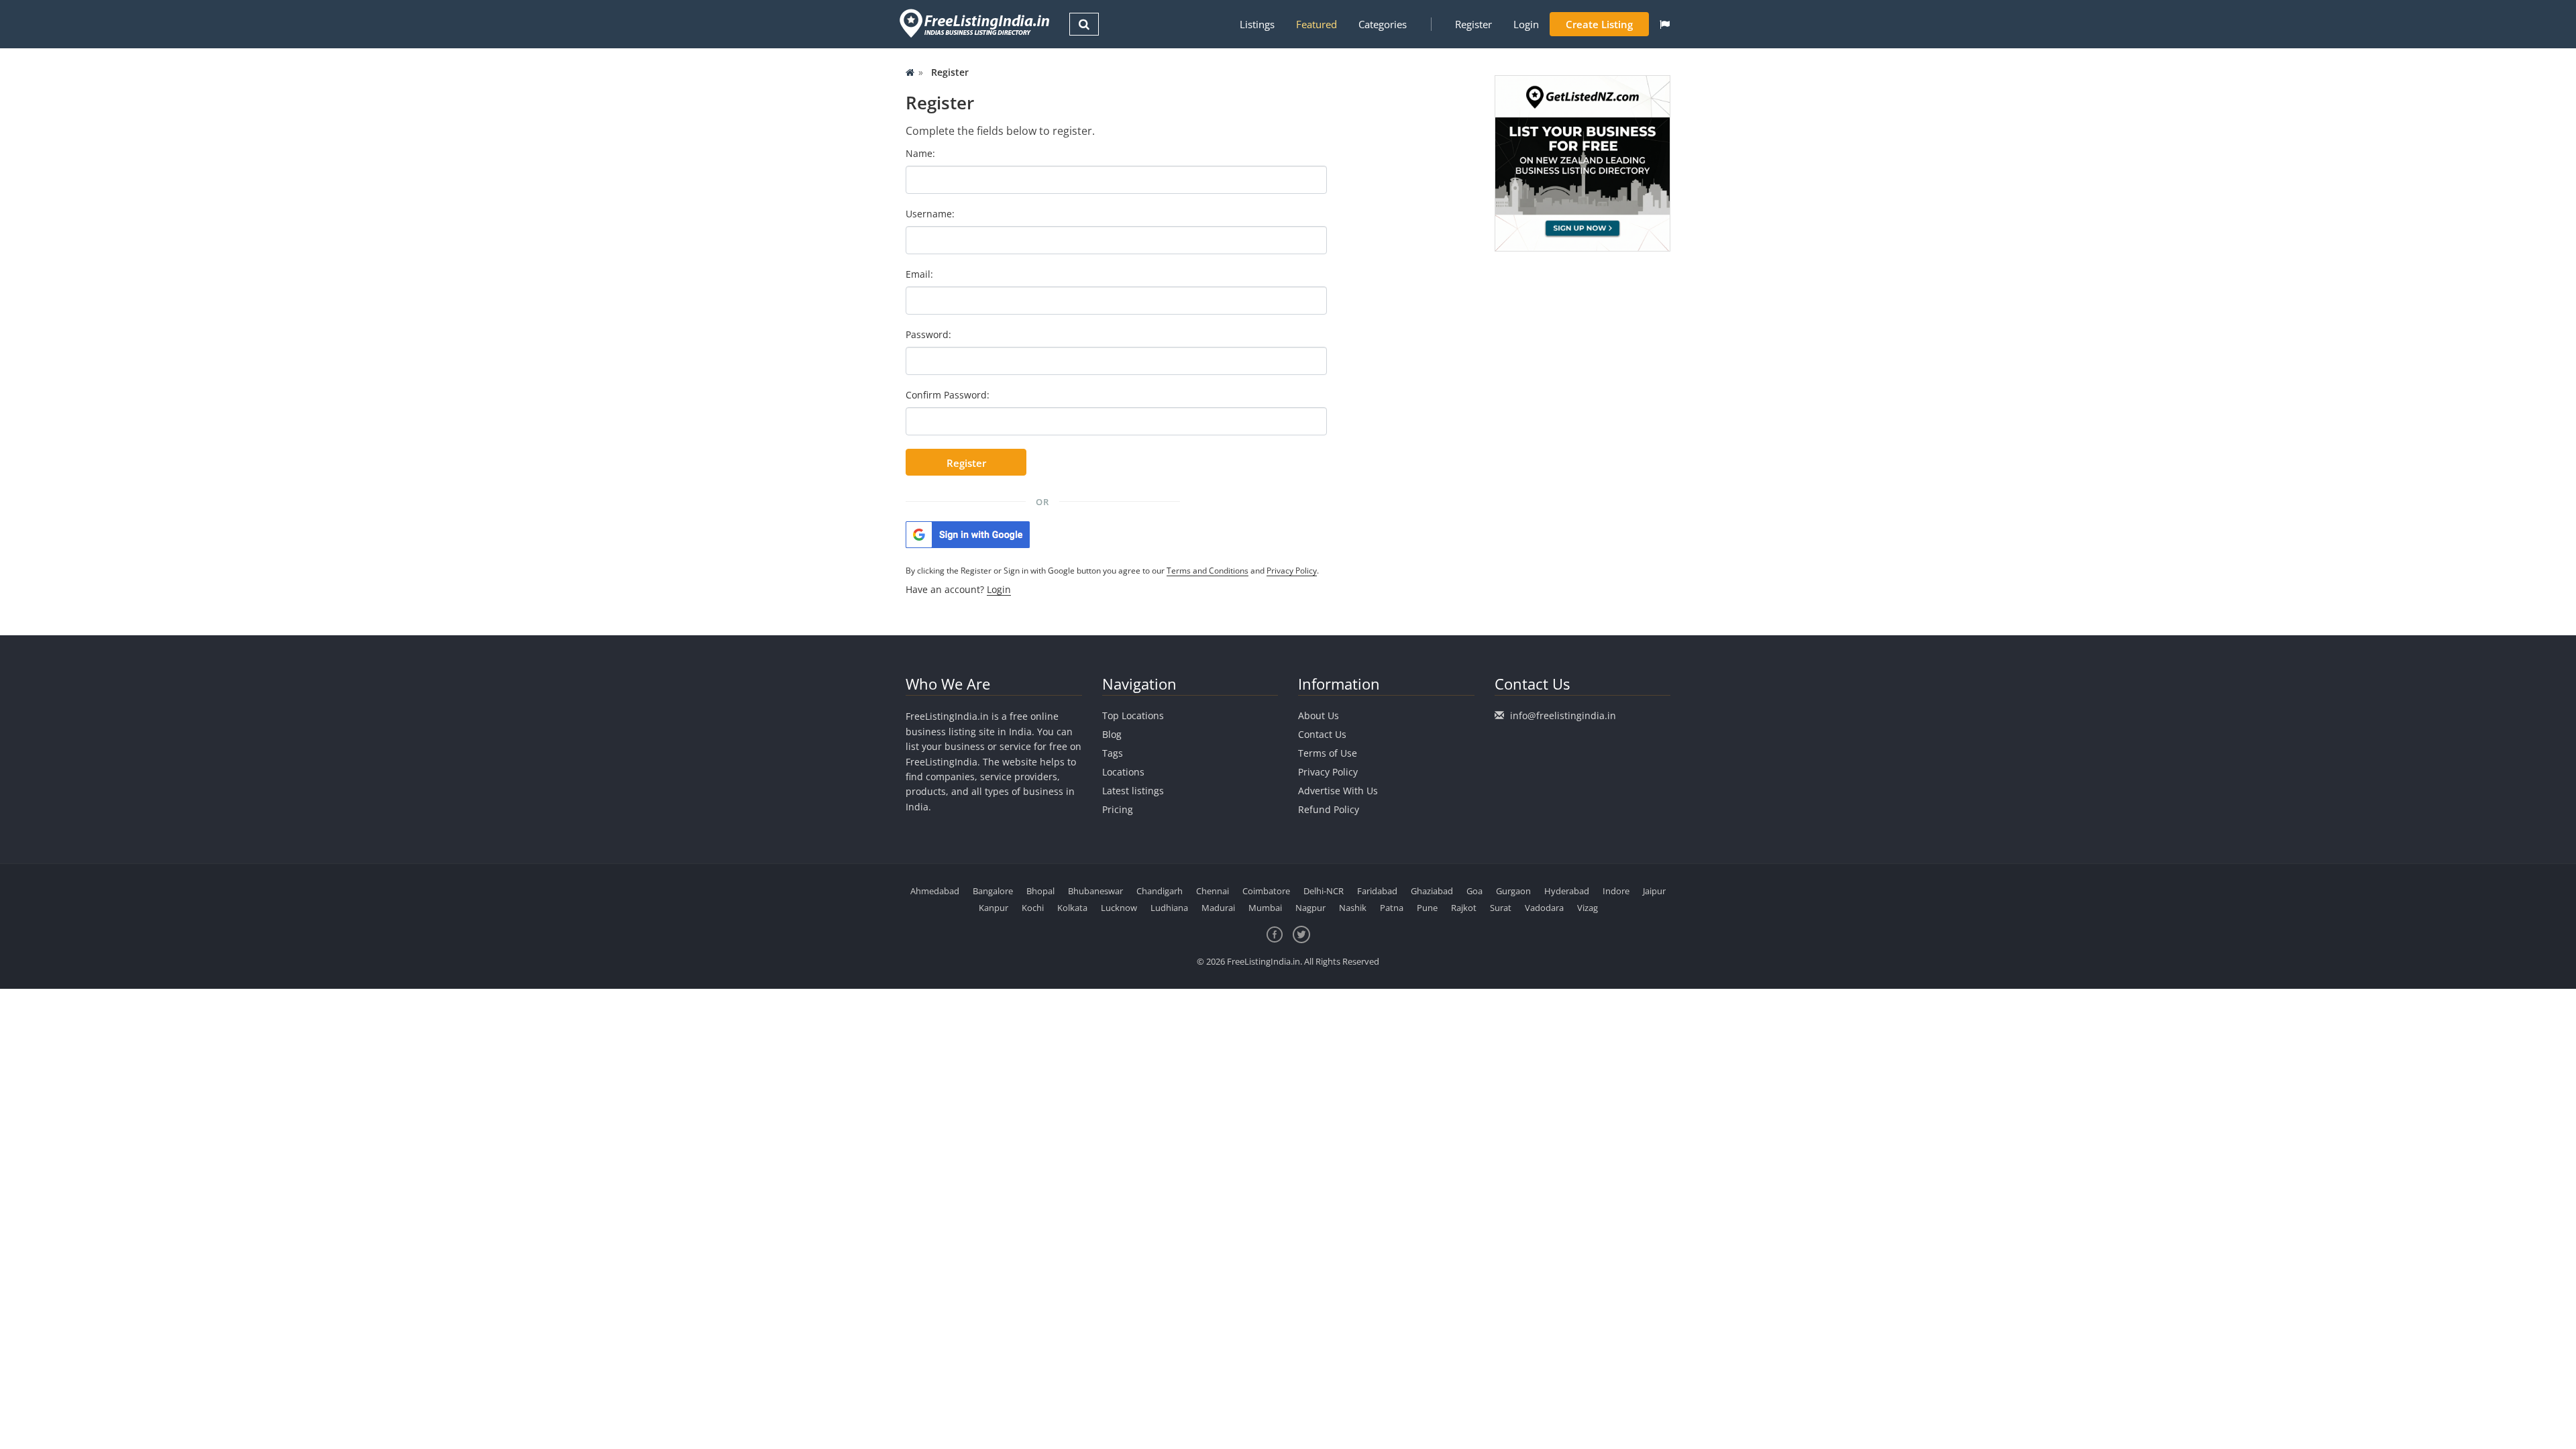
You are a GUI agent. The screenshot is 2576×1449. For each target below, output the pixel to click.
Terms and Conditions (1207, 571)
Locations (1123, 772)
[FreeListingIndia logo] (976, 23)
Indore (1616, 891)
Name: (920, 153)
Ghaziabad (1432, 891)
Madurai (1218, 908)
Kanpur (994, 908)
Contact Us (1322, 734)
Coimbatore (1266, 891)
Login (1526, 24)
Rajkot (1464, 908)
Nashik (1353, 908)
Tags (1113, 753)
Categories (1383, 24)
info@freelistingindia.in (1563, 715)
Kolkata (1072, 908)
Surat (1501, 908)
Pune (1427, 908)
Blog (1112, 734)
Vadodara (1544, 908)
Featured (1317, 24)
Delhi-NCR (1324, 891)
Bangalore (993, 891)
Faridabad (1377, 891)
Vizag (1588, 908)
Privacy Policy (1292, 571)
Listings (1257, 24)
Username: (930, 214)
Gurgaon (1513, 891)
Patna (1392, 908)
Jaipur (1654, 891)
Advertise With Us (1338, 791)
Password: (928, 334)
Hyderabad (1567, 891)
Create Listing (1599, 24)
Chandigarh (1160, 891)
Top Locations (1133, 715)
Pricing (1118, 809)
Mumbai (1265, 908)
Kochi (1033, 908)
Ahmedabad (935, 891)
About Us (1319, 715)
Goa (1474, 891)
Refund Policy (1329, 809)
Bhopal (1040, 891)
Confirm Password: (948, 395)
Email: (919, 274)
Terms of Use (1328, 753)
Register (1473, 24)
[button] (1665, 24)
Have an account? (958, 589)
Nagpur (1310, 908)
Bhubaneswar (1095, 891)
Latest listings (1133, 791)
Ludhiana (1169, 908)
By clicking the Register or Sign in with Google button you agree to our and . (1112, 571)
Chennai (1213, 891)
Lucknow (1119, 908)
